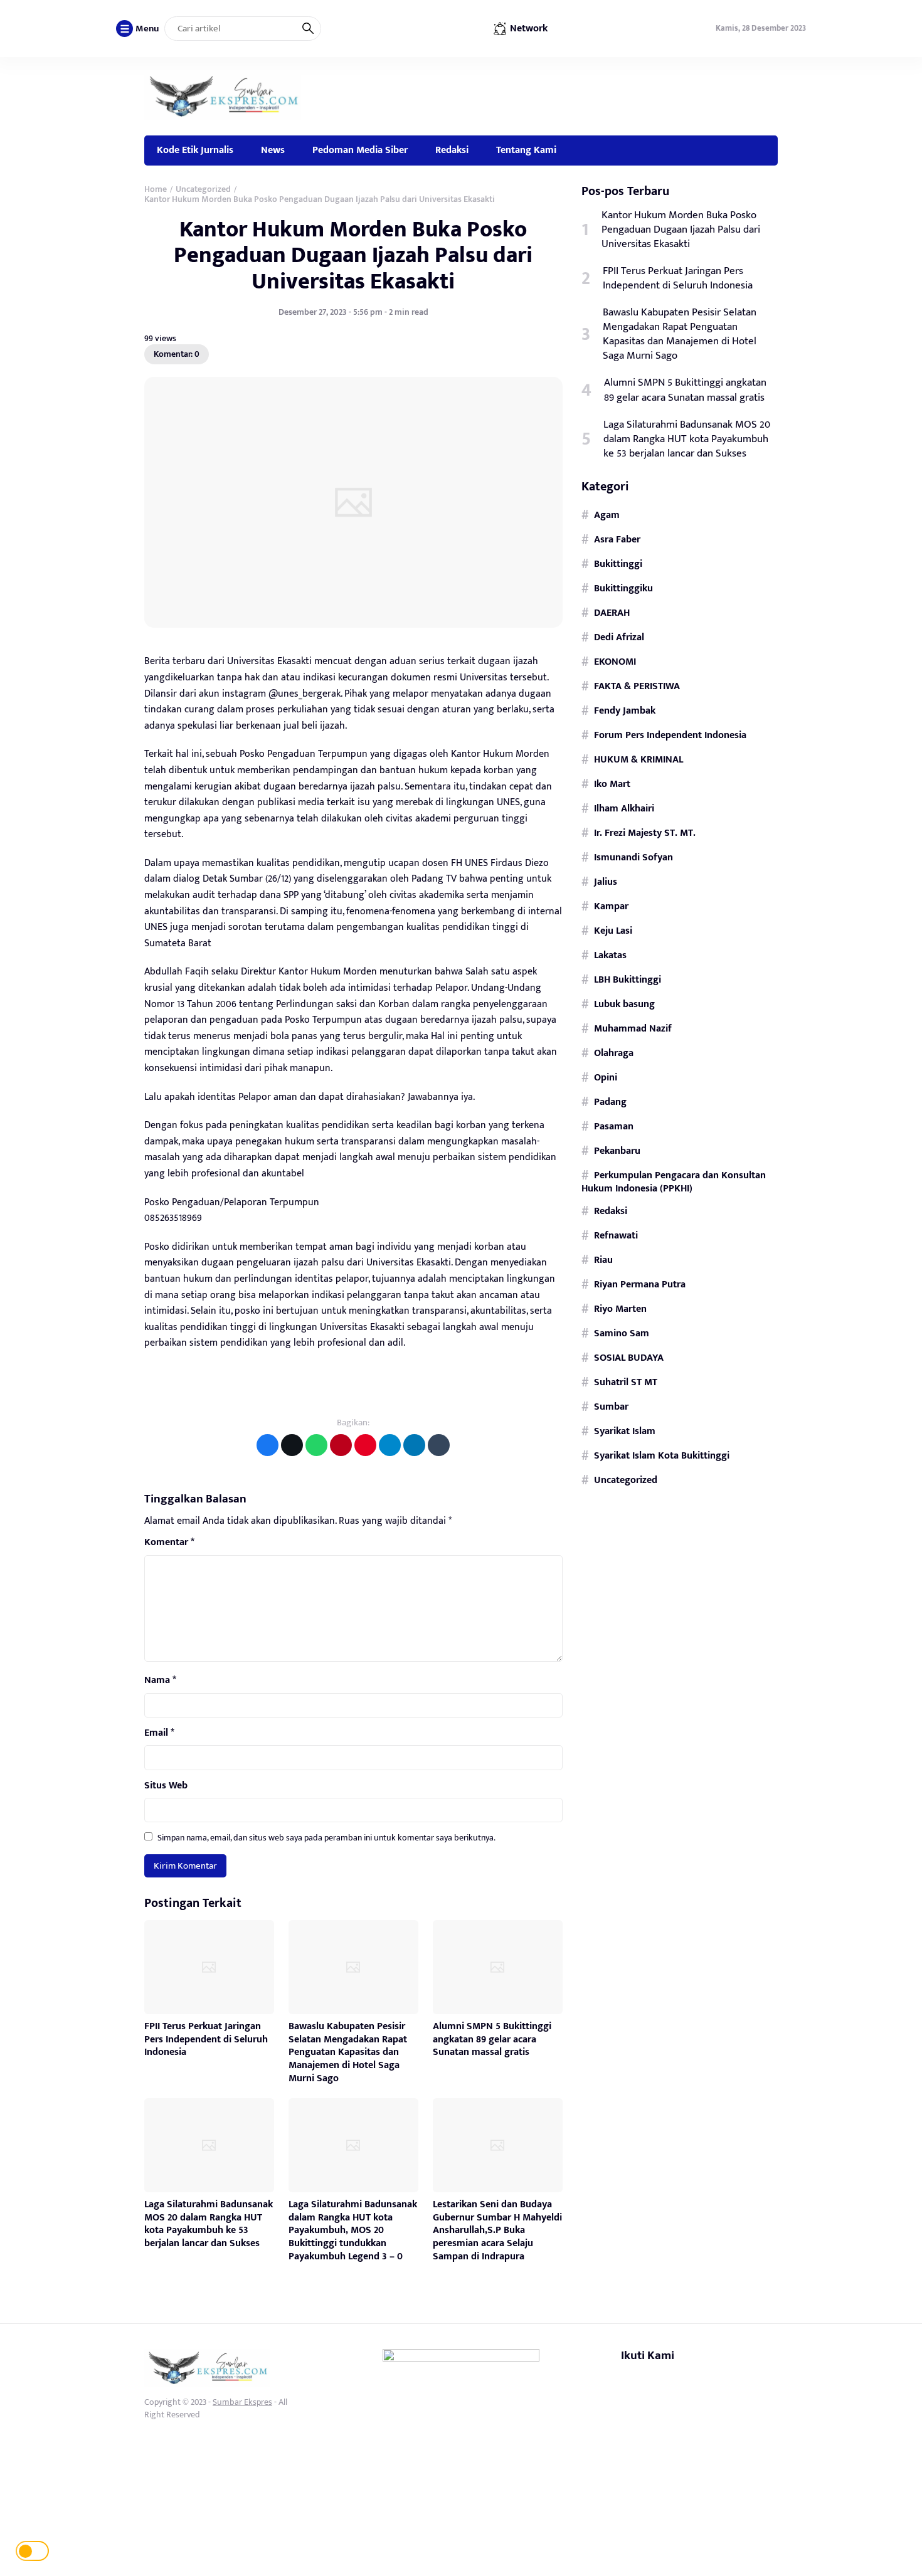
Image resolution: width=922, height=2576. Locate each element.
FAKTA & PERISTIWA (637, 686)
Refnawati (616, 1235)
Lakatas (610, 955)
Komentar (169, 1543)
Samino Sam (622, 1333)
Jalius (606, 882)
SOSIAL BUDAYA (629, 1358)
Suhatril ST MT (626, 1382)
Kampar (611, 906)
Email (159, 1733)
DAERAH (612, 613)
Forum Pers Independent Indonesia (670, 735)
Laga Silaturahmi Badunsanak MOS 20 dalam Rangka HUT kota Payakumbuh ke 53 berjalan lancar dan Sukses (209, 2224)
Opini (606, 1077)
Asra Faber (617, 539)
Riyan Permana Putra (640, 1284)
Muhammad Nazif (633, 1028)
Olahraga (614, 1053)
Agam (607, 515)
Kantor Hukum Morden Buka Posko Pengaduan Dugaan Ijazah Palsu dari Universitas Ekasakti (353, 256)
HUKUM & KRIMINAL (639, 759)
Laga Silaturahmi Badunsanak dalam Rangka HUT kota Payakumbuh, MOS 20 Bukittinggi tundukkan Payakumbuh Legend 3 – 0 (353, 2230)
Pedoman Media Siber (360, 150)
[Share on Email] (341, 1445)
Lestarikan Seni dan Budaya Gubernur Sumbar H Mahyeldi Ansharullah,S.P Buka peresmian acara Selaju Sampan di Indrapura (497, 2230)
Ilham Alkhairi (624, 808)
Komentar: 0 (177, 354)
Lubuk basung (624, 1004)
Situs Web (166, 1786)
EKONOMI (615, 662)
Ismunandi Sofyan (633, 857)
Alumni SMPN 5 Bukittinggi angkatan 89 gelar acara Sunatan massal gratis (492, 2040)
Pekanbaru (617, 1151)
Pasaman (614, 1126)
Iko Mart (612, 784)
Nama (160, 1681)
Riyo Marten (620, 1309)
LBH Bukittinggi (628, 979)
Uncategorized (626, 1480)
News (273, 150)
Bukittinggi (618, 564)
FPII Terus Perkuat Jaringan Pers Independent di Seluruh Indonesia (206, 2040)
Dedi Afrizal (619, 637)
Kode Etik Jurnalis (195, 150)
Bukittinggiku (623, 588)
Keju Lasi (613, 931)
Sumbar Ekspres (242, 2402)
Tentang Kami (526, 150)
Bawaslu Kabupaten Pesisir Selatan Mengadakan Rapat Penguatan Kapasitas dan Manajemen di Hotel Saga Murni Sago (348, 2052)
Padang (610, 1102)
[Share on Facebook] (268, 1445)
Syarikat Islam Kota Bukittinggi (662, 1455)
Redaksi (452, 150)
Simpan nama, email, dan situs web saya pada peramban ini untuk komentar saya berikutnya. (326, 1838)
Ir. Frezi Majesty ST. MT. (645, 833)
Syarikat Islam (625, 1431)
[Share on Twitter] (292, 1445)
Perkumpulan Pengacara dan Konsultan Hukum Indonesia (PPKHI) (674, 1182)
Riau (603, 1260)
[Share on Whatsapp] (316, 1445)
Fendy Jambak (625, 710)
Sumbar (611, 1407)
